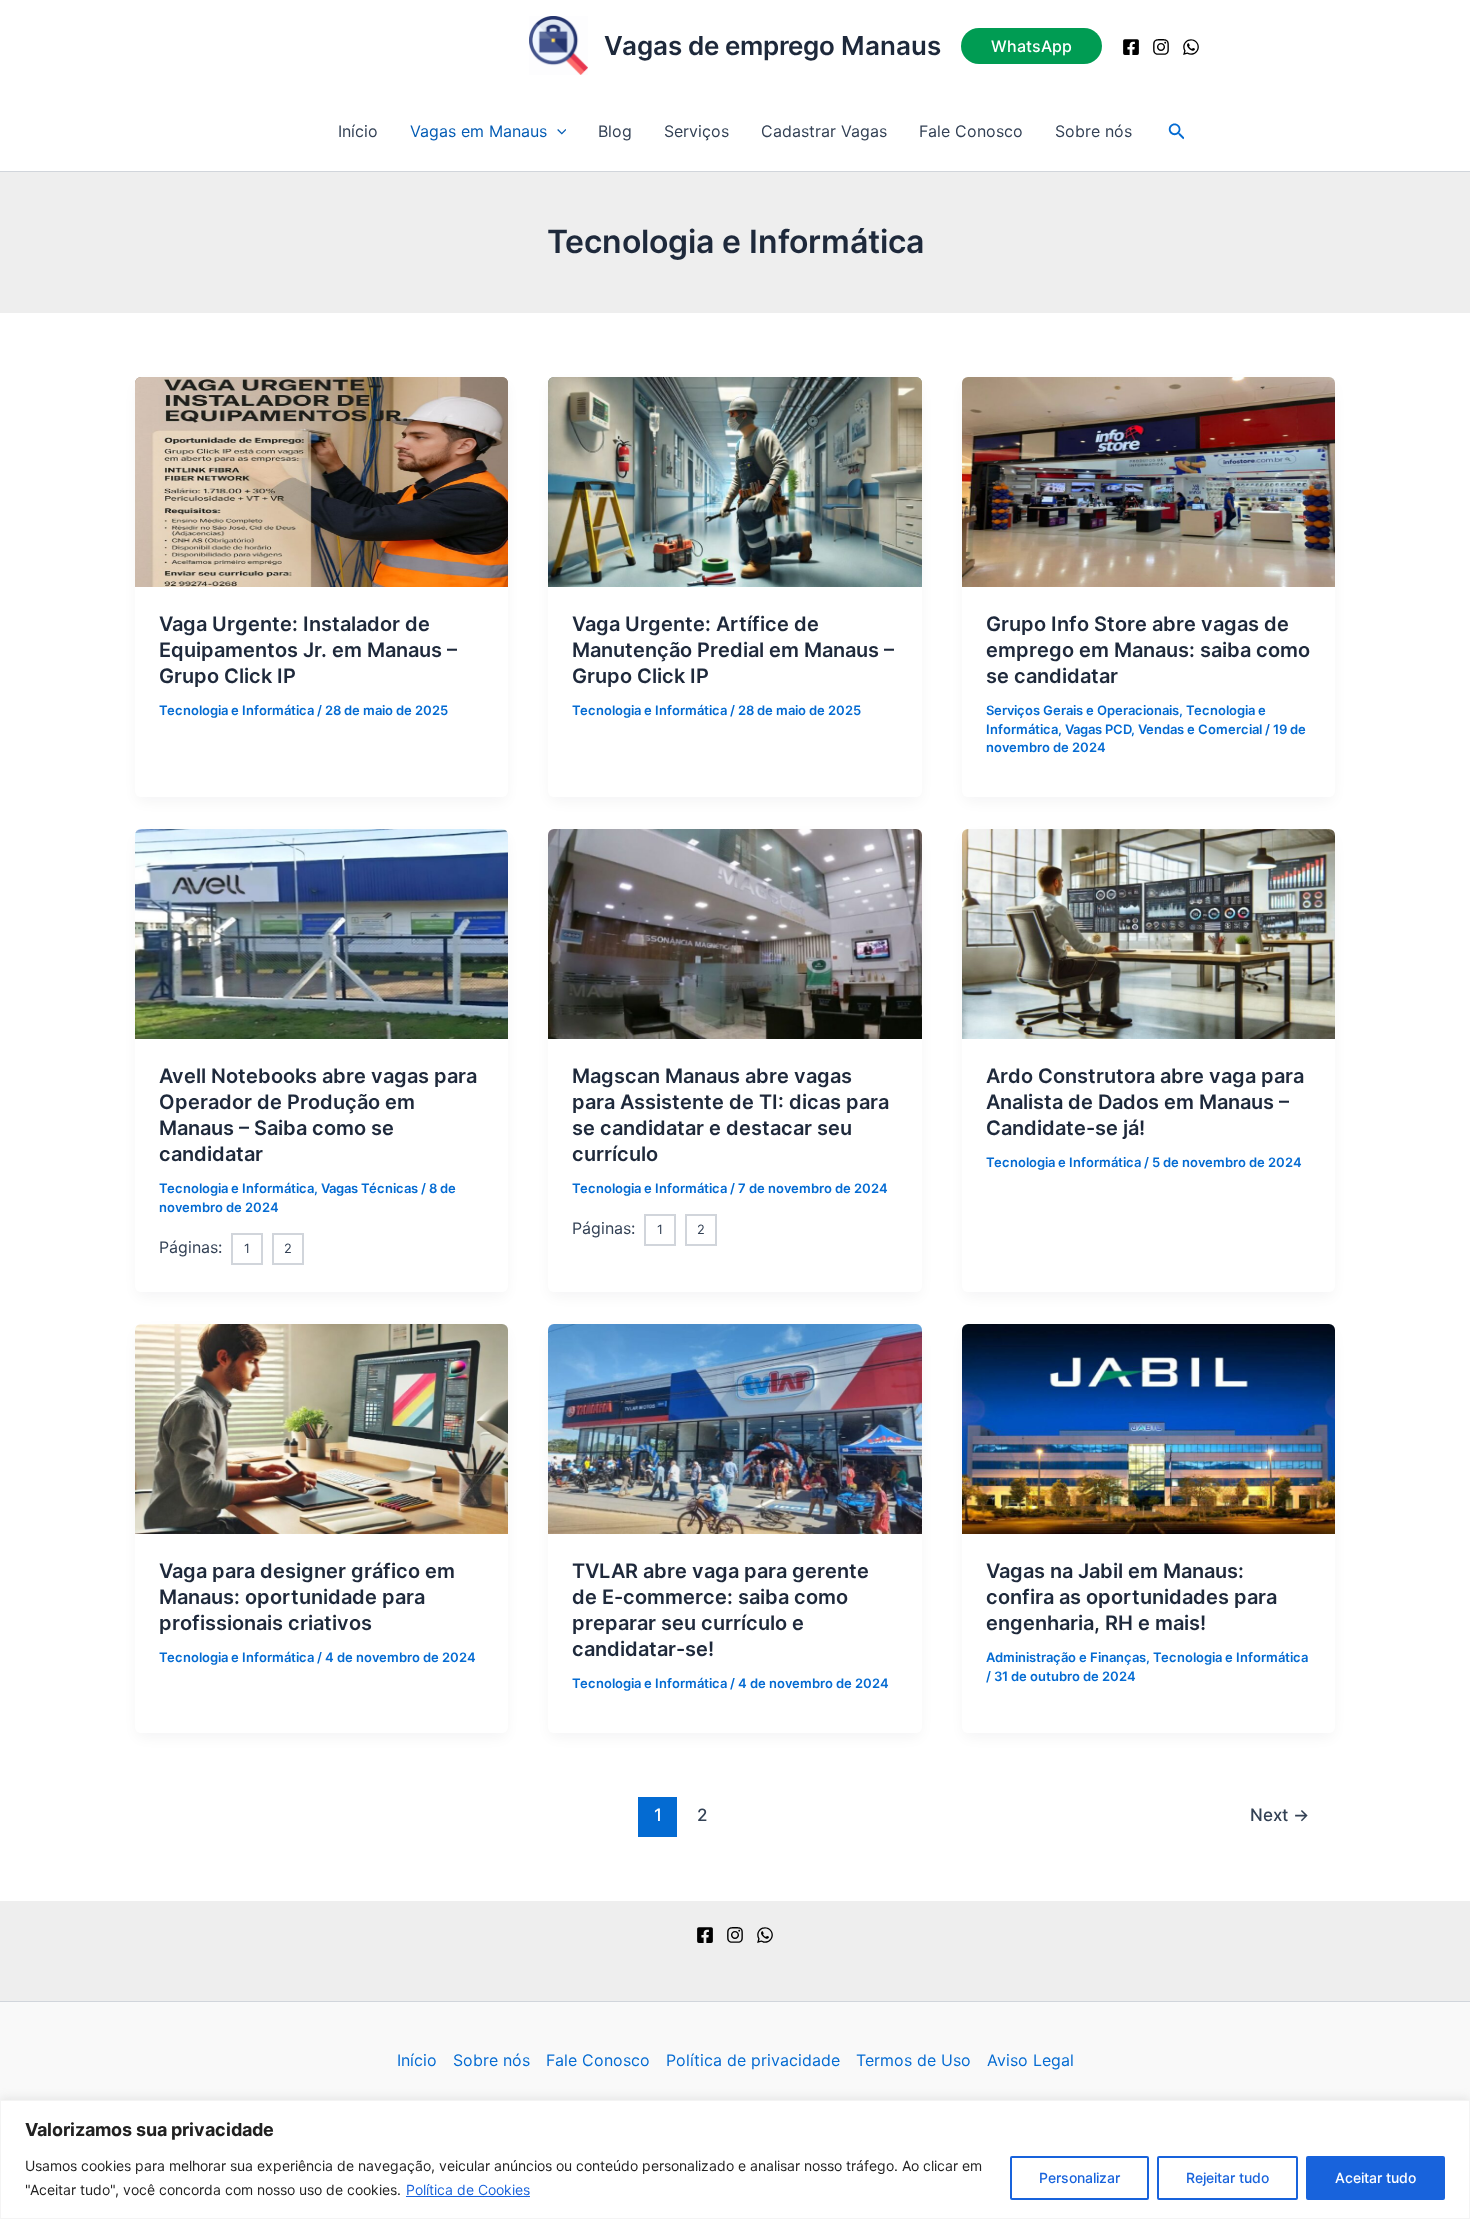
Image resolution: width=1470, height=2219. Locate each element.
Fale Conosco (971, 131)
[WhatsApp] (1191, 47)
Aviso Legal (1030, 2060)
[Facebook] (1131, 47)
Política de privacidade (753, 2060)
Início (358, 131)
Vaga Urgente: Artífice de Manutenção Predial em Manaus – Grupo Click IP (733, 650)
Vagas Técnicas (369, 1188)
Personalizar (1079, 2177)
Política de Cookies (468, 2189)
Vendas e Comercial (1200, 729)
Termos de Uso (913, 2060)
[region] (735, 2159)
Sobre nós (1093, 131)
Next (1279, 1814)
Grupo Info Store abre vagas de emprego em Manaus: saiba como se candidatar (1148, 650)
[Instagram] (1161, 47)
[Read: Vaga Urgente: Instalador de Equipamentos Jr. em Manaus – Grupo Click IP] (321, 480)
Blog (615, 131)
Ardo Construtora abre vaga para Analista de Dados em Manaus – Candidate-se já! (1145, 1102)
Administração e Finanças (1066, 1657)
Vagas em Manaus (478, 131)
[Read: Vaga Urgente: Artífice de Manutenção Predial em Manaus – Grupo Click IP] (734, 480)
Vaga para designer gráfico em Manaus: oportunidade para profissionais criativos (307, 1597)
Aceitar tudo (1375, 2177)
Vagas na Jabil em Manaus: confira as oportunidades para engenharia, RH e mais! (1131, 1597)
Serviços (696, 131)
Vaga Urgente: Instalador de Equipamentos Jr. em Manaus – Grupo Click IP (308, 650)
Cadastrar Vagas (824, 131)
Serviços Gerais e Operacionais (1082, 710)
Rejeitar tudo (1227, 2177)
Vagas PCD (1098, 729)
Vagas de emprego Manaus (772, 45)
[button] (1031, 46)
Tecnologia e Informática (236, 710)
